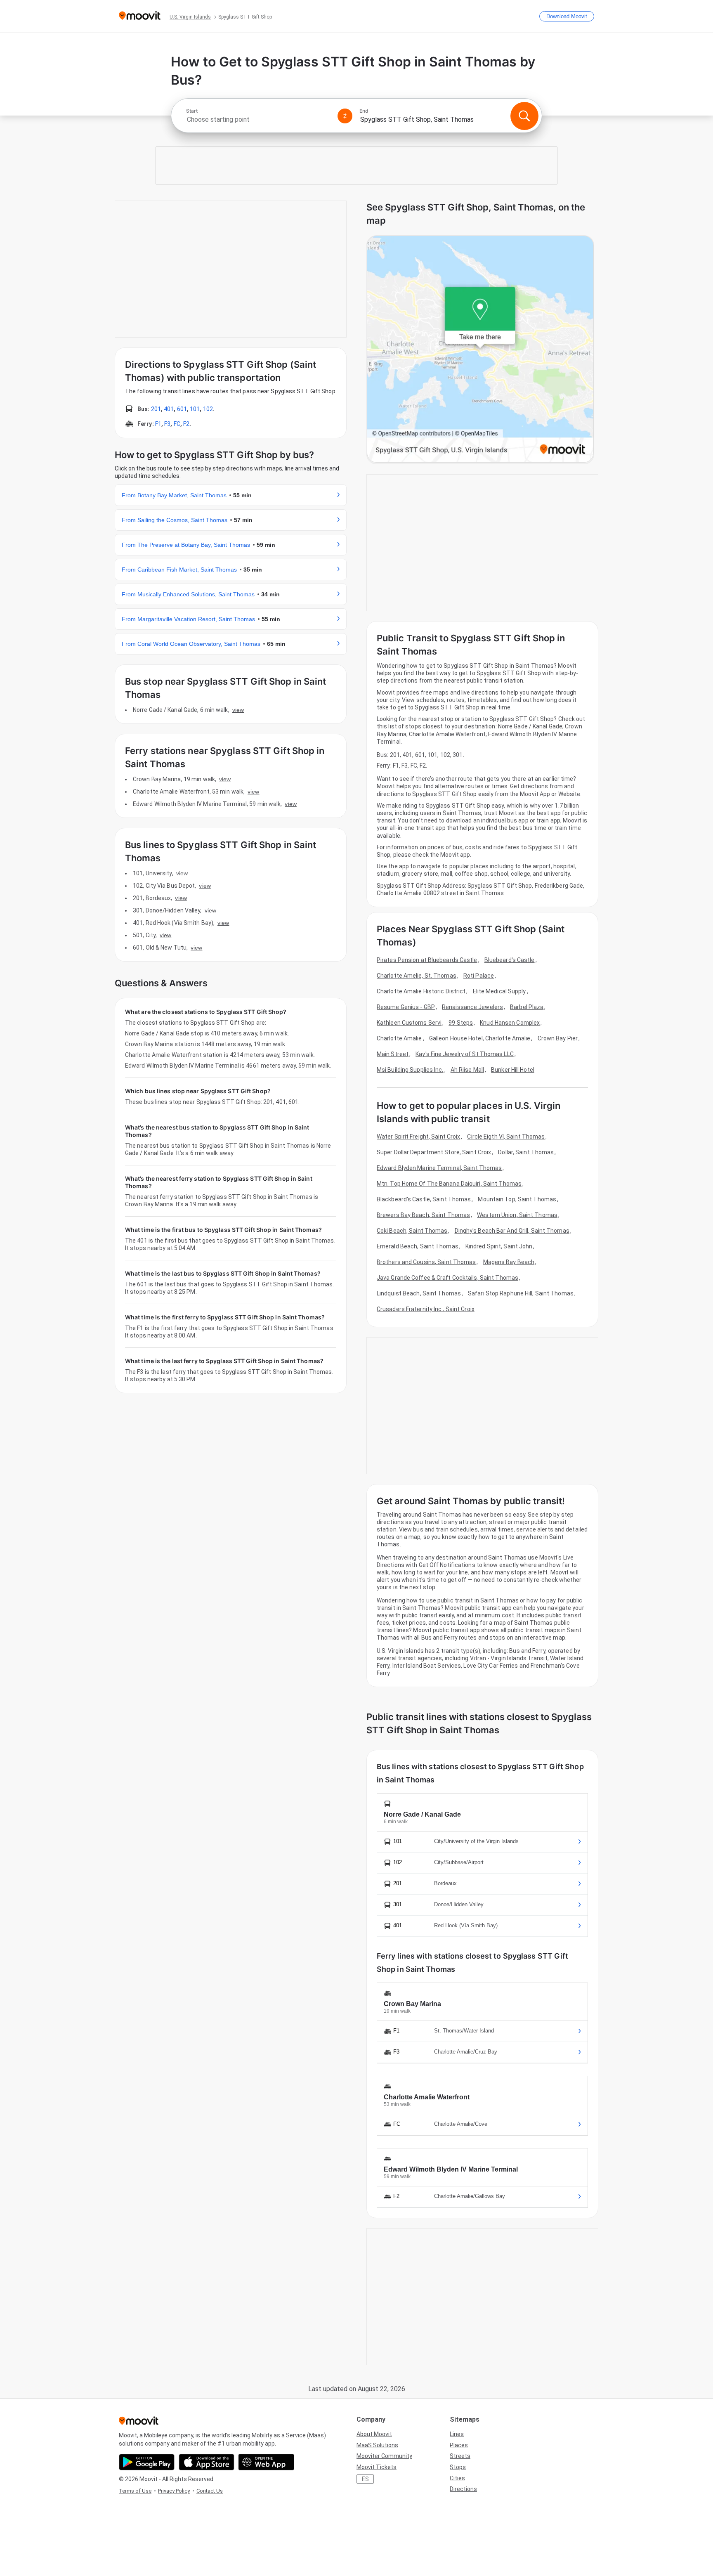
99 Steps (461, 1023)
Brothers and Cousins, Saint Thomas (426, 1262)
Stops (458, 2467)
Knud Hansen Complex (510, 1023)
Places (459, 2445)
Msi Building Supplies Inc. (410, 1070)
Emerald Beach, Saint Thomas (418, 1246)
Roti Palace (479, 976)
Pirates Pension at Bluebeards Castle (427, 960)
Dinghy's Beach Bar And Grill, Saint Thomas (512, 1231)
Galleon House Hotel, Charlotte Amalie (480, 1038)
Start (192, 111)
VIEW (238, 710)
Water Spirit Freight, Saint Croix (418, 1137)
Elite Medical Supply (499, 991)
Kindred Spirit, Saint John (499, 1246)
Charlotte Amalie (399, 1038)
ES (365, 2479)
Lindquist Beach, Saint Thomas (419, 1293)
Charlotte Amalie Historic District (421, 991)
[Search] (524, 116)
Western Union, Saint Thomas (517, 1215)
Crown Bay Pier (558, 1038)
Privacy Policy (174, 2491)
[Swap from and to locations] (345, 116)
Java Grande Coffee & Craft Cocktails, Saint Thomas (447, 1278)
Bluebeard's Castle (510, 960)
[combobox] (258, 119)
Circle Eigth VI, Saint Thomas (506, 1137)
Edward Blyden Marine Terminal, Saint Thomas (439, 1168)
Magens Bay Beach (509, 1262)
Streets (460, 2456)
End (364, 111)
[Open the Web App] (266, 2462)
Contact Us (210, 2491)
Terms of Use (135, 2491)
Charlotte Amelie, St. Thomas (417, 976)
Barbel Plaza (527, 1007)
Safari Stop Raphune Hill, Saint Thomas (521, 1293)
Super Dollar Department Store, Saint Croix (434, 1152)
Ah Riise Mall (467, 1070)
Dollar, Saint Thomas (526, 1152)
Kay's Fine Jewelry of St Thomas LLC (465, 1054)
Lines (457, 2434)
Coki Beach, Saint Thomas (412, 1231)
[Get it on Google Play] (147, 2462)
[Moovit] (140, 16)
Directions (463, 2489)
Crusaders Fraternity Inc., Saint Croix (426, 1309)
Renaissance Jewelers (472, 1007)
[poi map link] (480, 350)
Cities (457, 2478)
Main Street (393, 1054)
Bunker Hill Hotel (513, 1070)
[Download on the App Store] (207, 2462)
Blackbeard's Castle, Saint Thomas (424, 1199)
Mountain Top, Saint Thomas (517, 1199)
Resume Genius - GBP (406, 1007)
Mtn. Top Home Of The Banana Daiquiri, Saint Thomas (449, 1184)
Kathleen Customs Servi (409, 1023)
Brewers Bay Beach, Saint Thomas (423, 1215)
